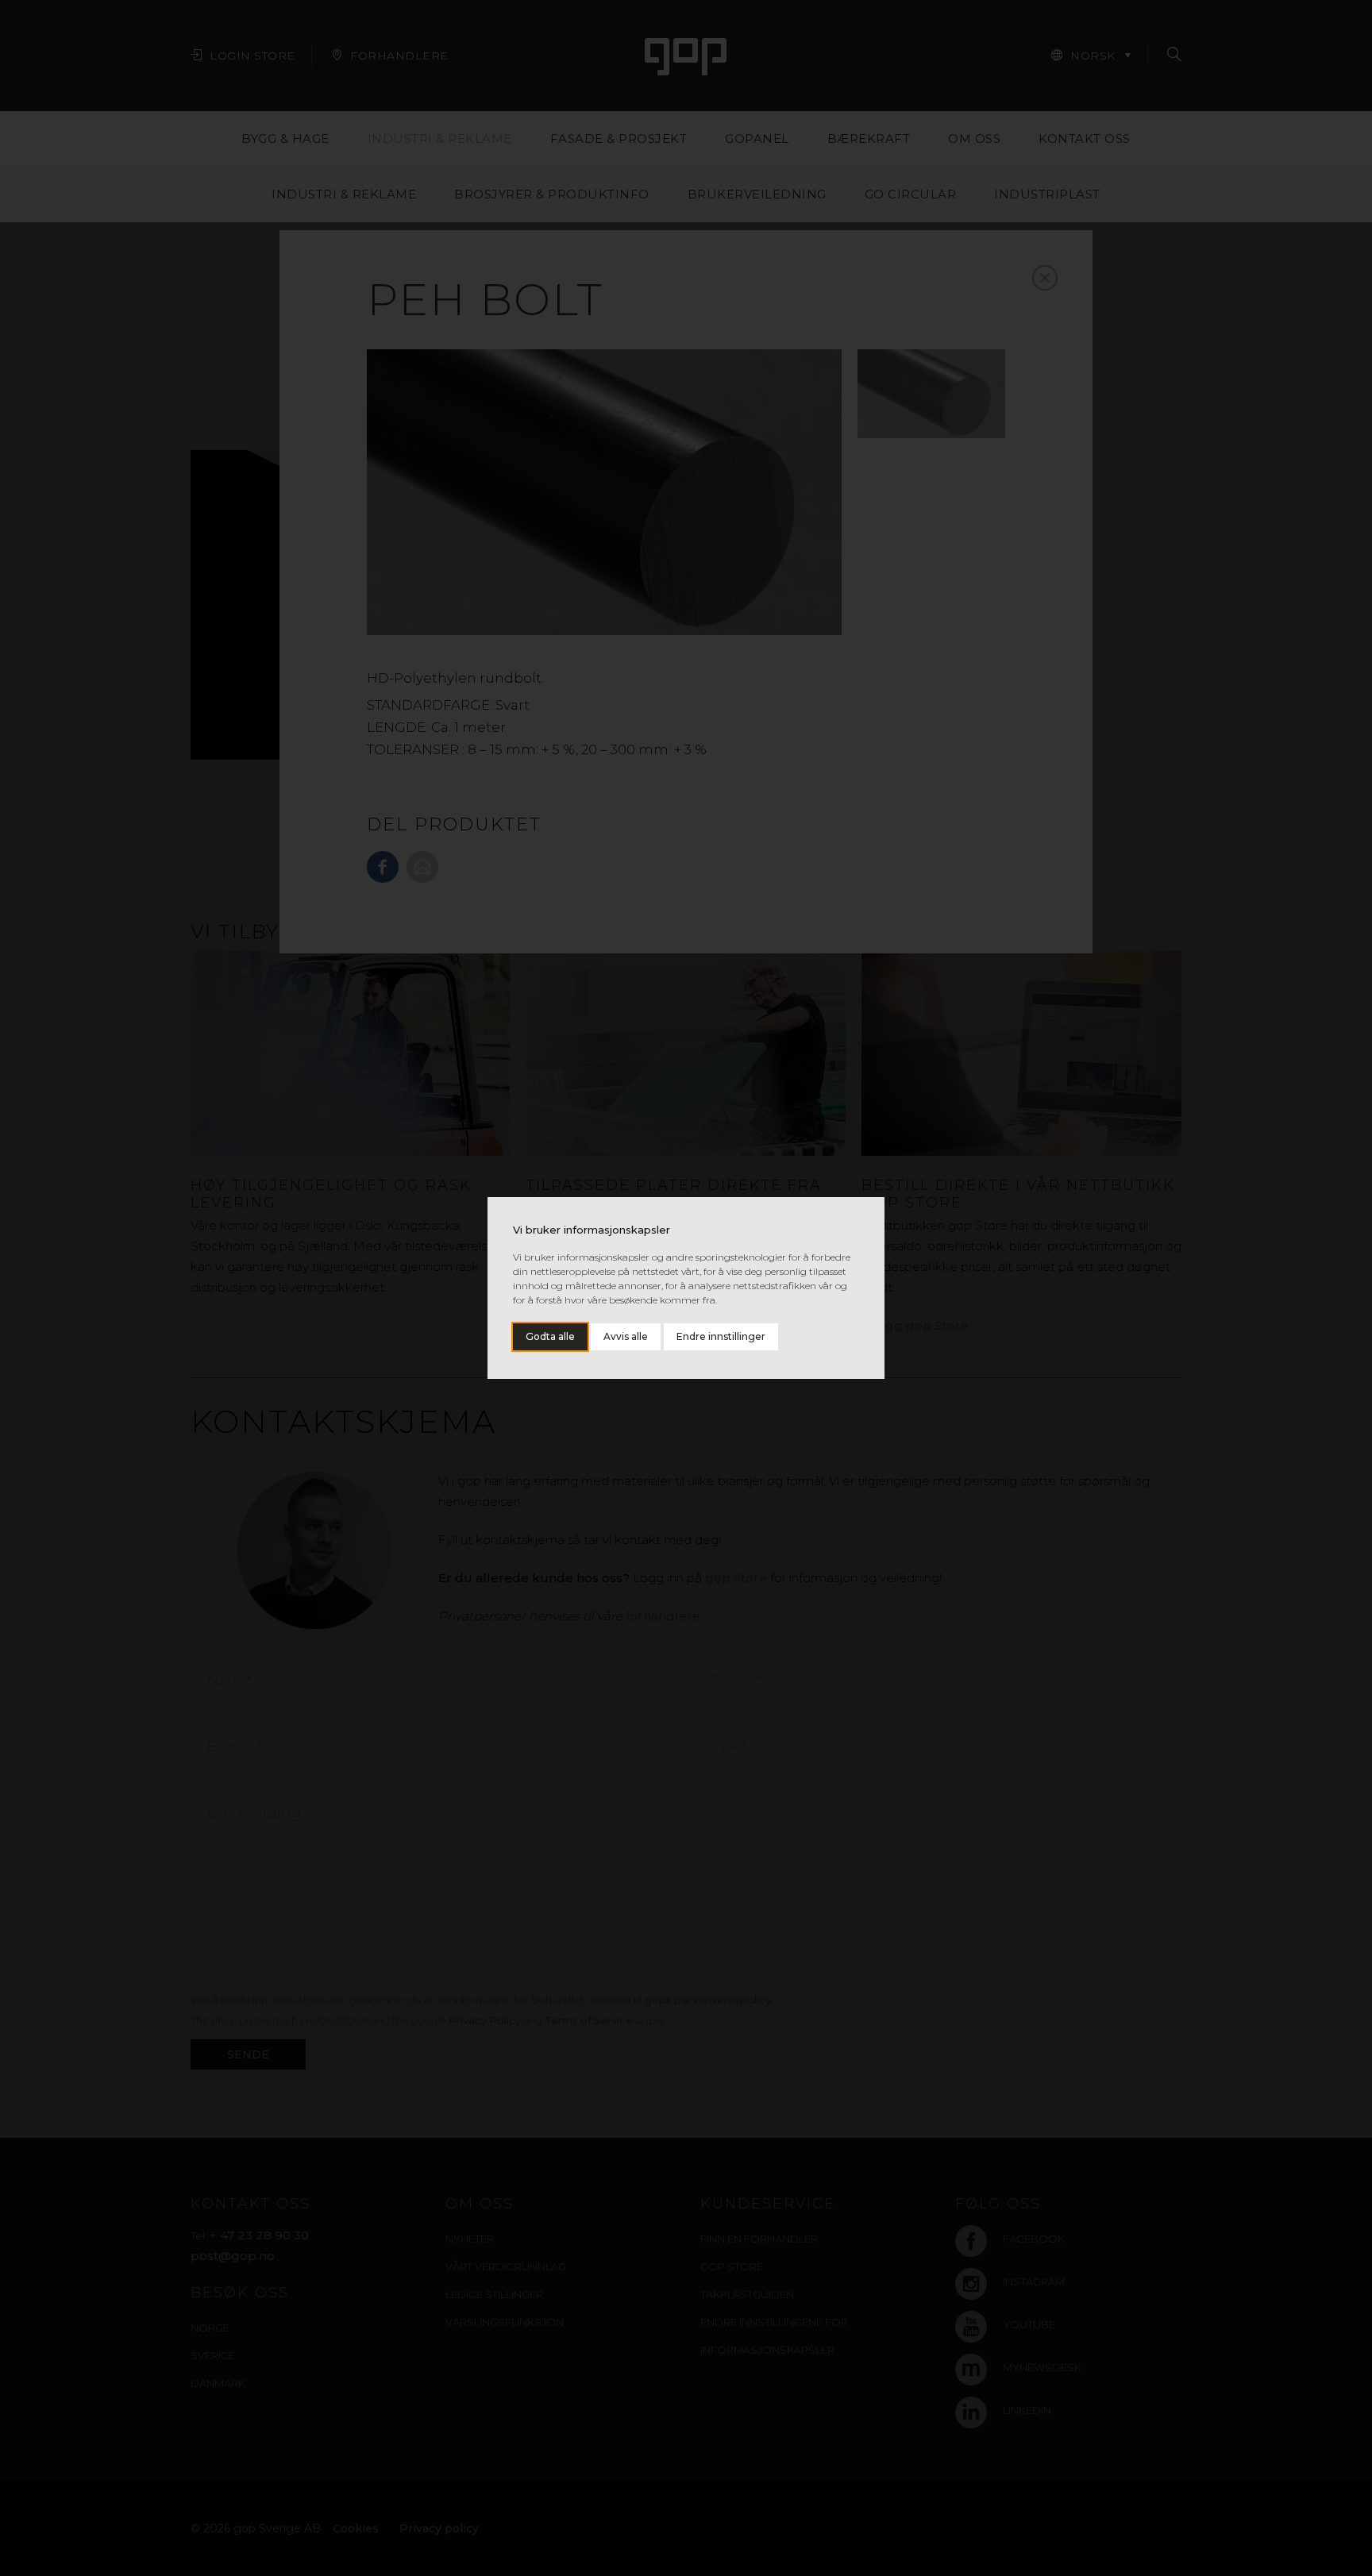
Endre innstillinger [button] (721, 1336)
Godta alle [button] (550, 1336)
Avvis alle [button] (626, 1336)
